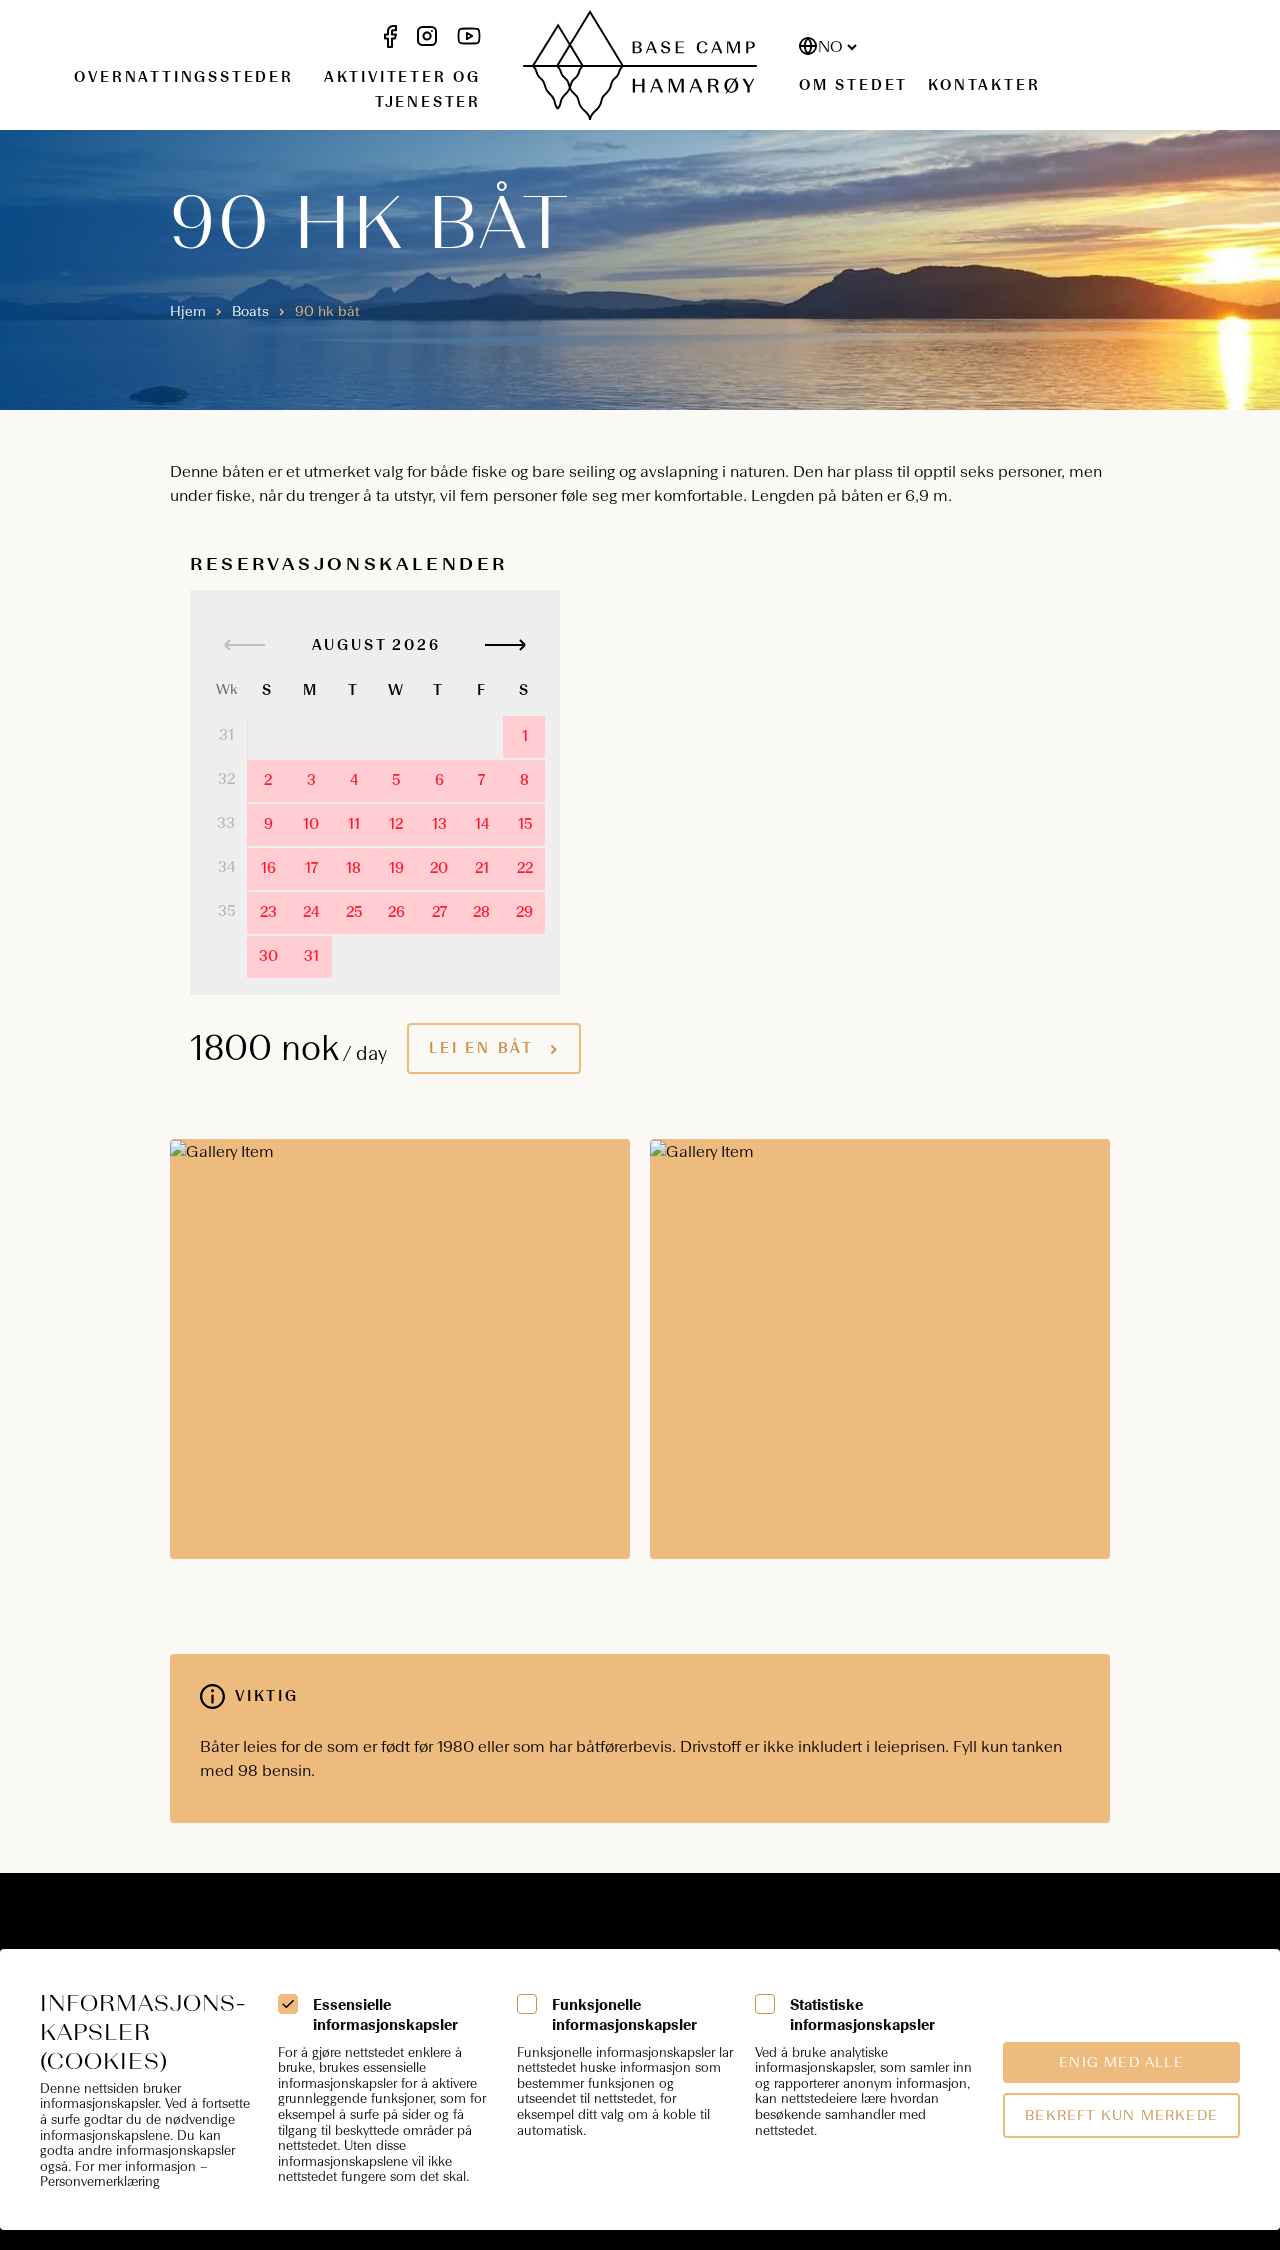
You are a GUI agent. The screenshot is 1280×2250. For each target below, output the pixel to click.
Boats (250, 311)
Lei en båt (481, 1048)
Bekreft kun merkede (1121, 2115)
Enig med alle (1121, 2062)
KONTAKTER (984, 85)
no (830, 46)
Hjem (188, 311)
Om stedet (853, 85)
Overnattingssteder (183, 77)
